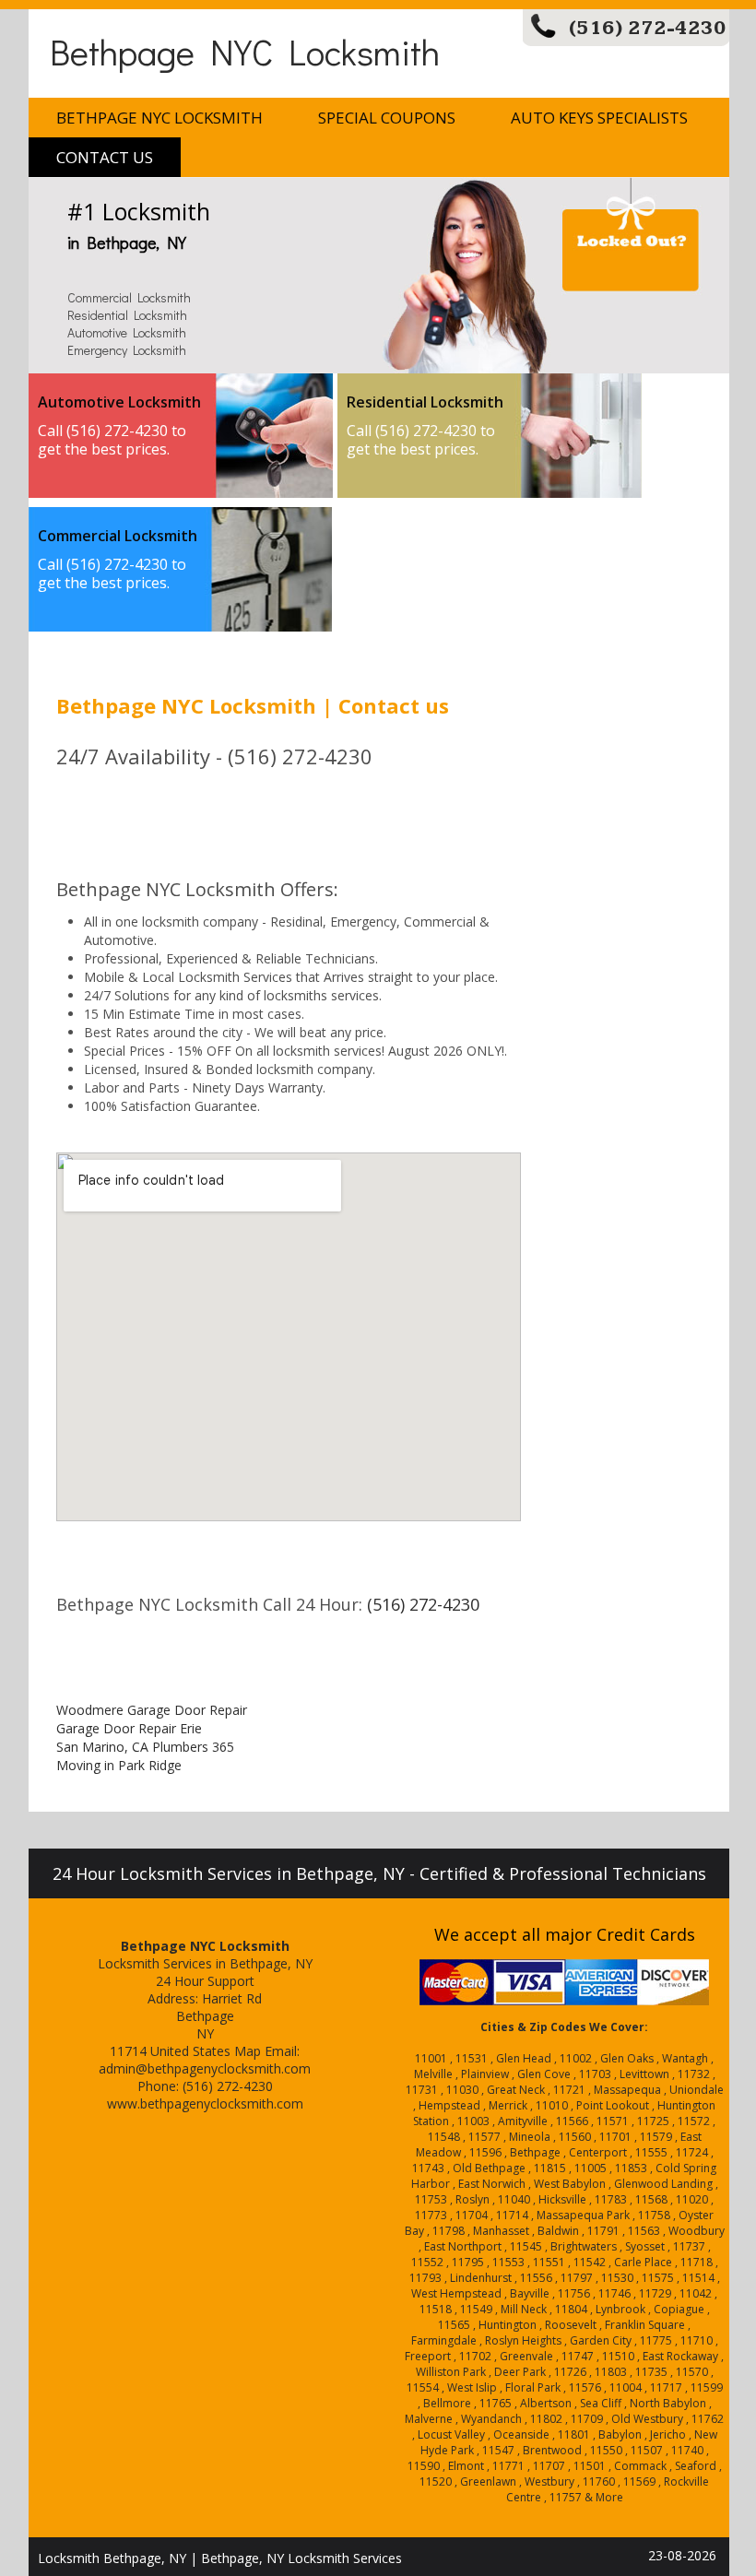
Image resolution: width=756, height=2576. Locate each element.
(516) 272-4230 (648, 28)
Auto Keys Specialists (599, 118)
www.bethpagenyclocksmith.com (205, 2103)
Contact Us (105, 157)
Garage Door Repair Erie (129, 1728)
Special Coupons (387, 118)
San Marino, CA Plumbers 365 (145, 1747)
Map (248, 2051)
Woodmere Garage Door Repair (152, 1710)
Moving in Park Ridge (119, 1765)
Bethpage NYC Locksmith (245, 51)
